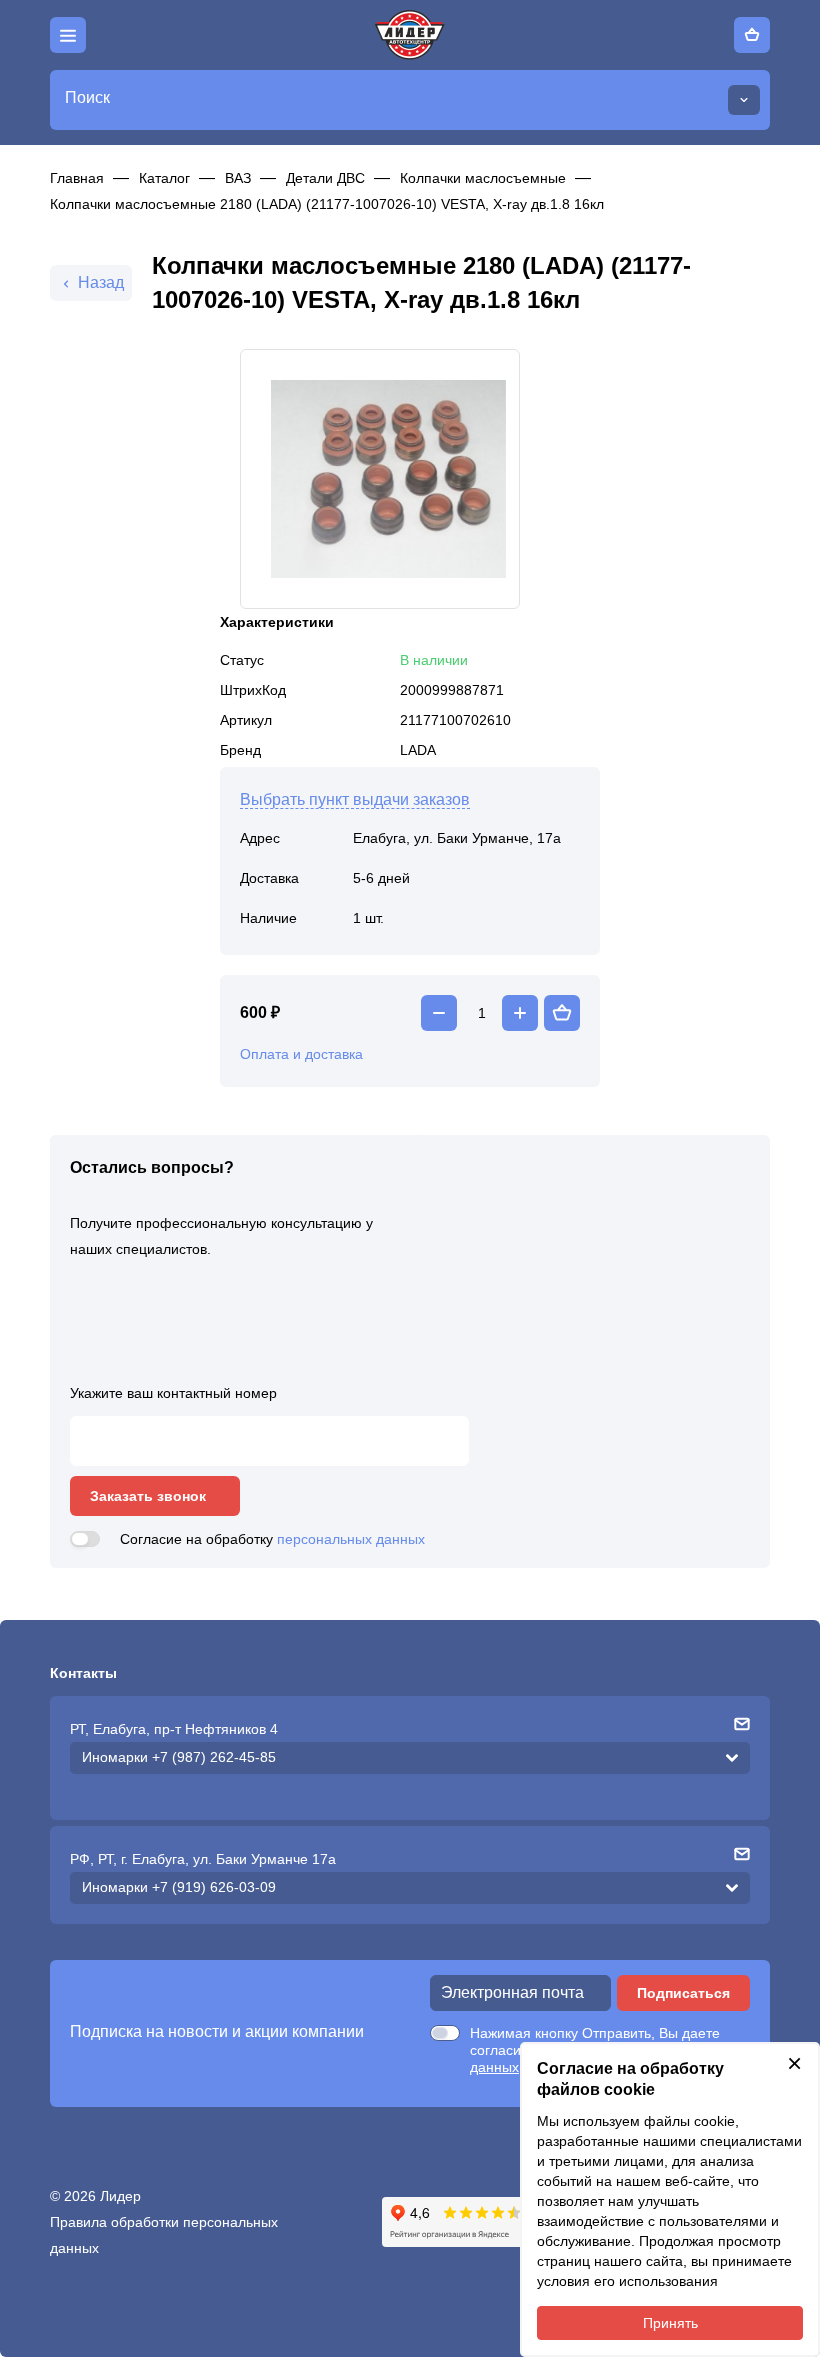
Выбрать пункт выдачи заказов (355, 799)
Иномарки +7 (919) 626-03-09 (179, 1887)
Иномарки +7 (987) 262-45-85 (179, 1757)
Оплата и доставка (301, 1054)
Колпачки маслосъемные (483, 178)
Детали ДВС (325, 178)
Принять (670, 2323)
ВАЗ (238, 178)
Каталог (164, 178)
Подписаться (683, 1993)
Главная (77, 178)
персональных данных (351, 1539)
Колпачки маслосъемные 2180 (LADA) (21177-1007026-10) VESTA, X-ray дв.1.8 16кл (327, 204)
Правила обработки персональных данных (164, 2235)
